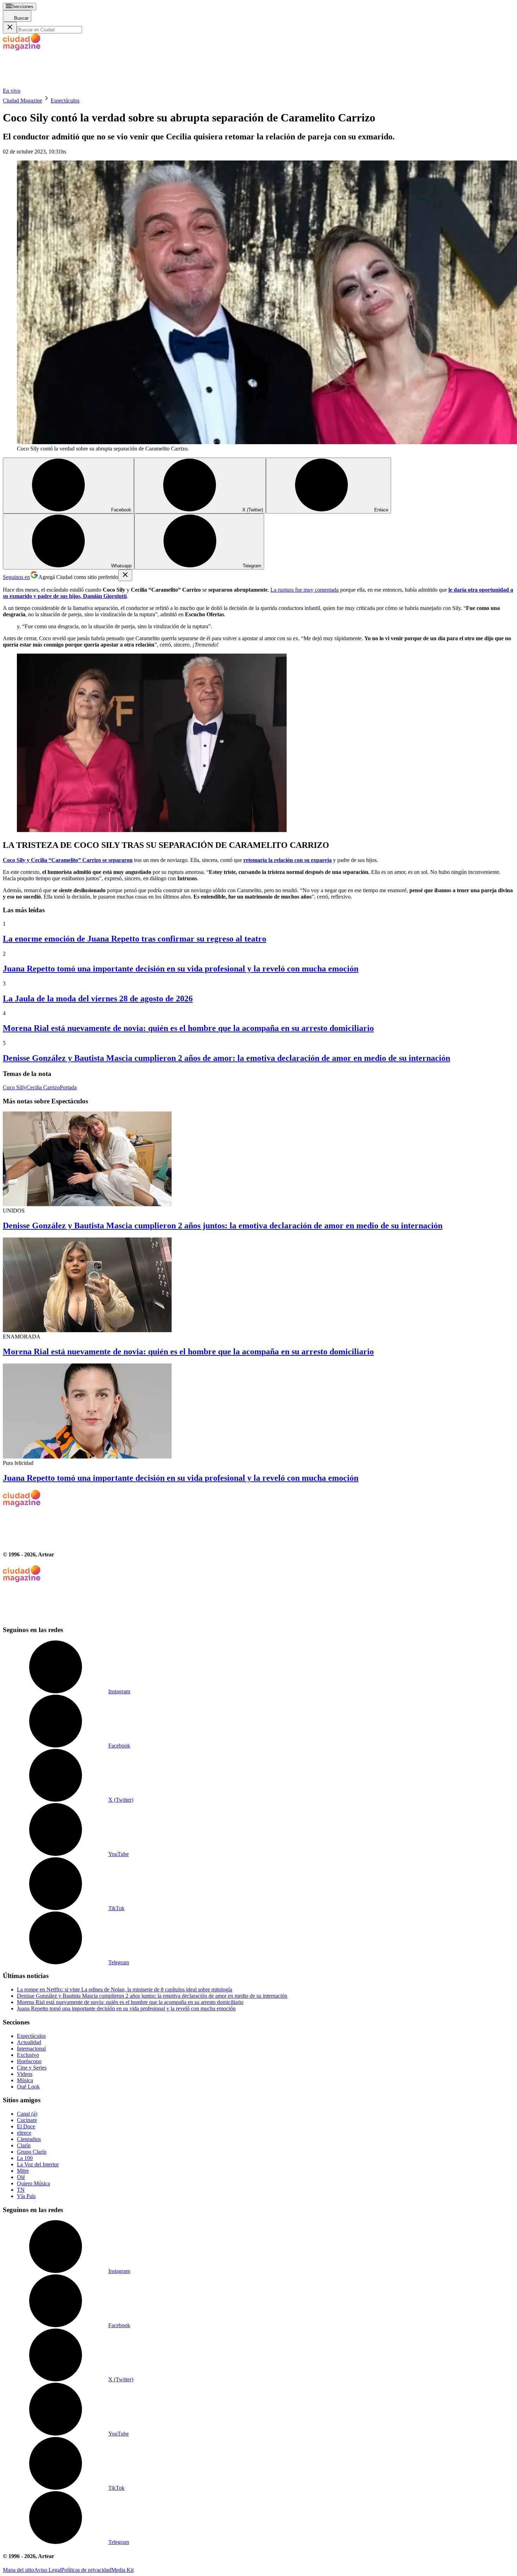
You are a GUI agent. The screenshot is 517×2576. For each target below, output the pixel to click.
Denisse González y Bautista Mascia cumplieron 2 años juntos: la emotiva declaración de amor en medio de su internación (223, 1226)
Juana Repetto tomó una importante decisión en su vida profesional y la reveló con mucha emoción (181, 969)
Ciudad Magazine (23, 100)
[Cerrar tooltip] (125, 575)
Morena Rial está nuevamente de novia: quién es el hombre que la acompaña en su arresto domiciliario (188, 1028)
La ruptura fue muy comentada (305, 590)
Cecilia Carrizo (43, 1087)
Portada (68, 1087)
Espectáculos (65, 100)
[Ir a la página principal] (56, 84)
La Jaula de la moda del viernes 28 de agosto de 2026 (98, 999)
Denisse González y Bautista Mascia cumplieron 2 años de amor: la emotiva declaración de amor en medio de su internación (226, 1058)
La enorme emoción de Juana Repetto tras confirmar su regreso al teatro (135, 939)
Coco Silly (15, 1087)
